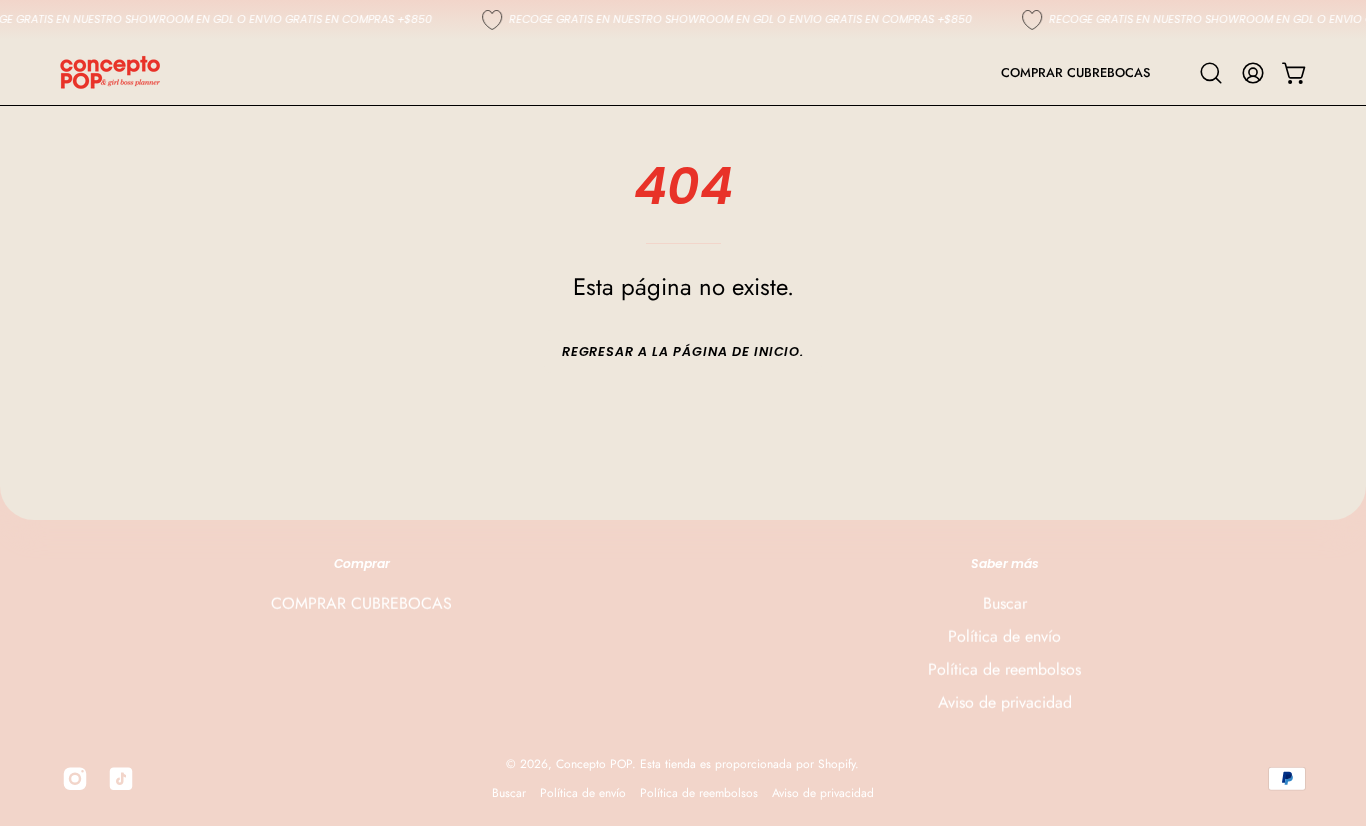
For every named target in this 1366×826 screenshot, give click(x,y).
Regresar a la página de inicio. (683, 351)
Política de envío (1004, 636)
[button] (1211, 73)
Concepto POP (594, 764)
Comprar (362, 563)
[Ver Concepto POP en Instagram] (75, 779)
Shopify (836, 764)
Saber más (1005, 563)
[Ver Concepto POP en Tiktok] (121, 779)
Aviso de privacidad (1005, 702)
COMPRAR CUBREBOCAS (361, 603)
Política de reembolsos (1004, 669)
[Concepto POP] (110, 72)
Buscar (1005, 603)
